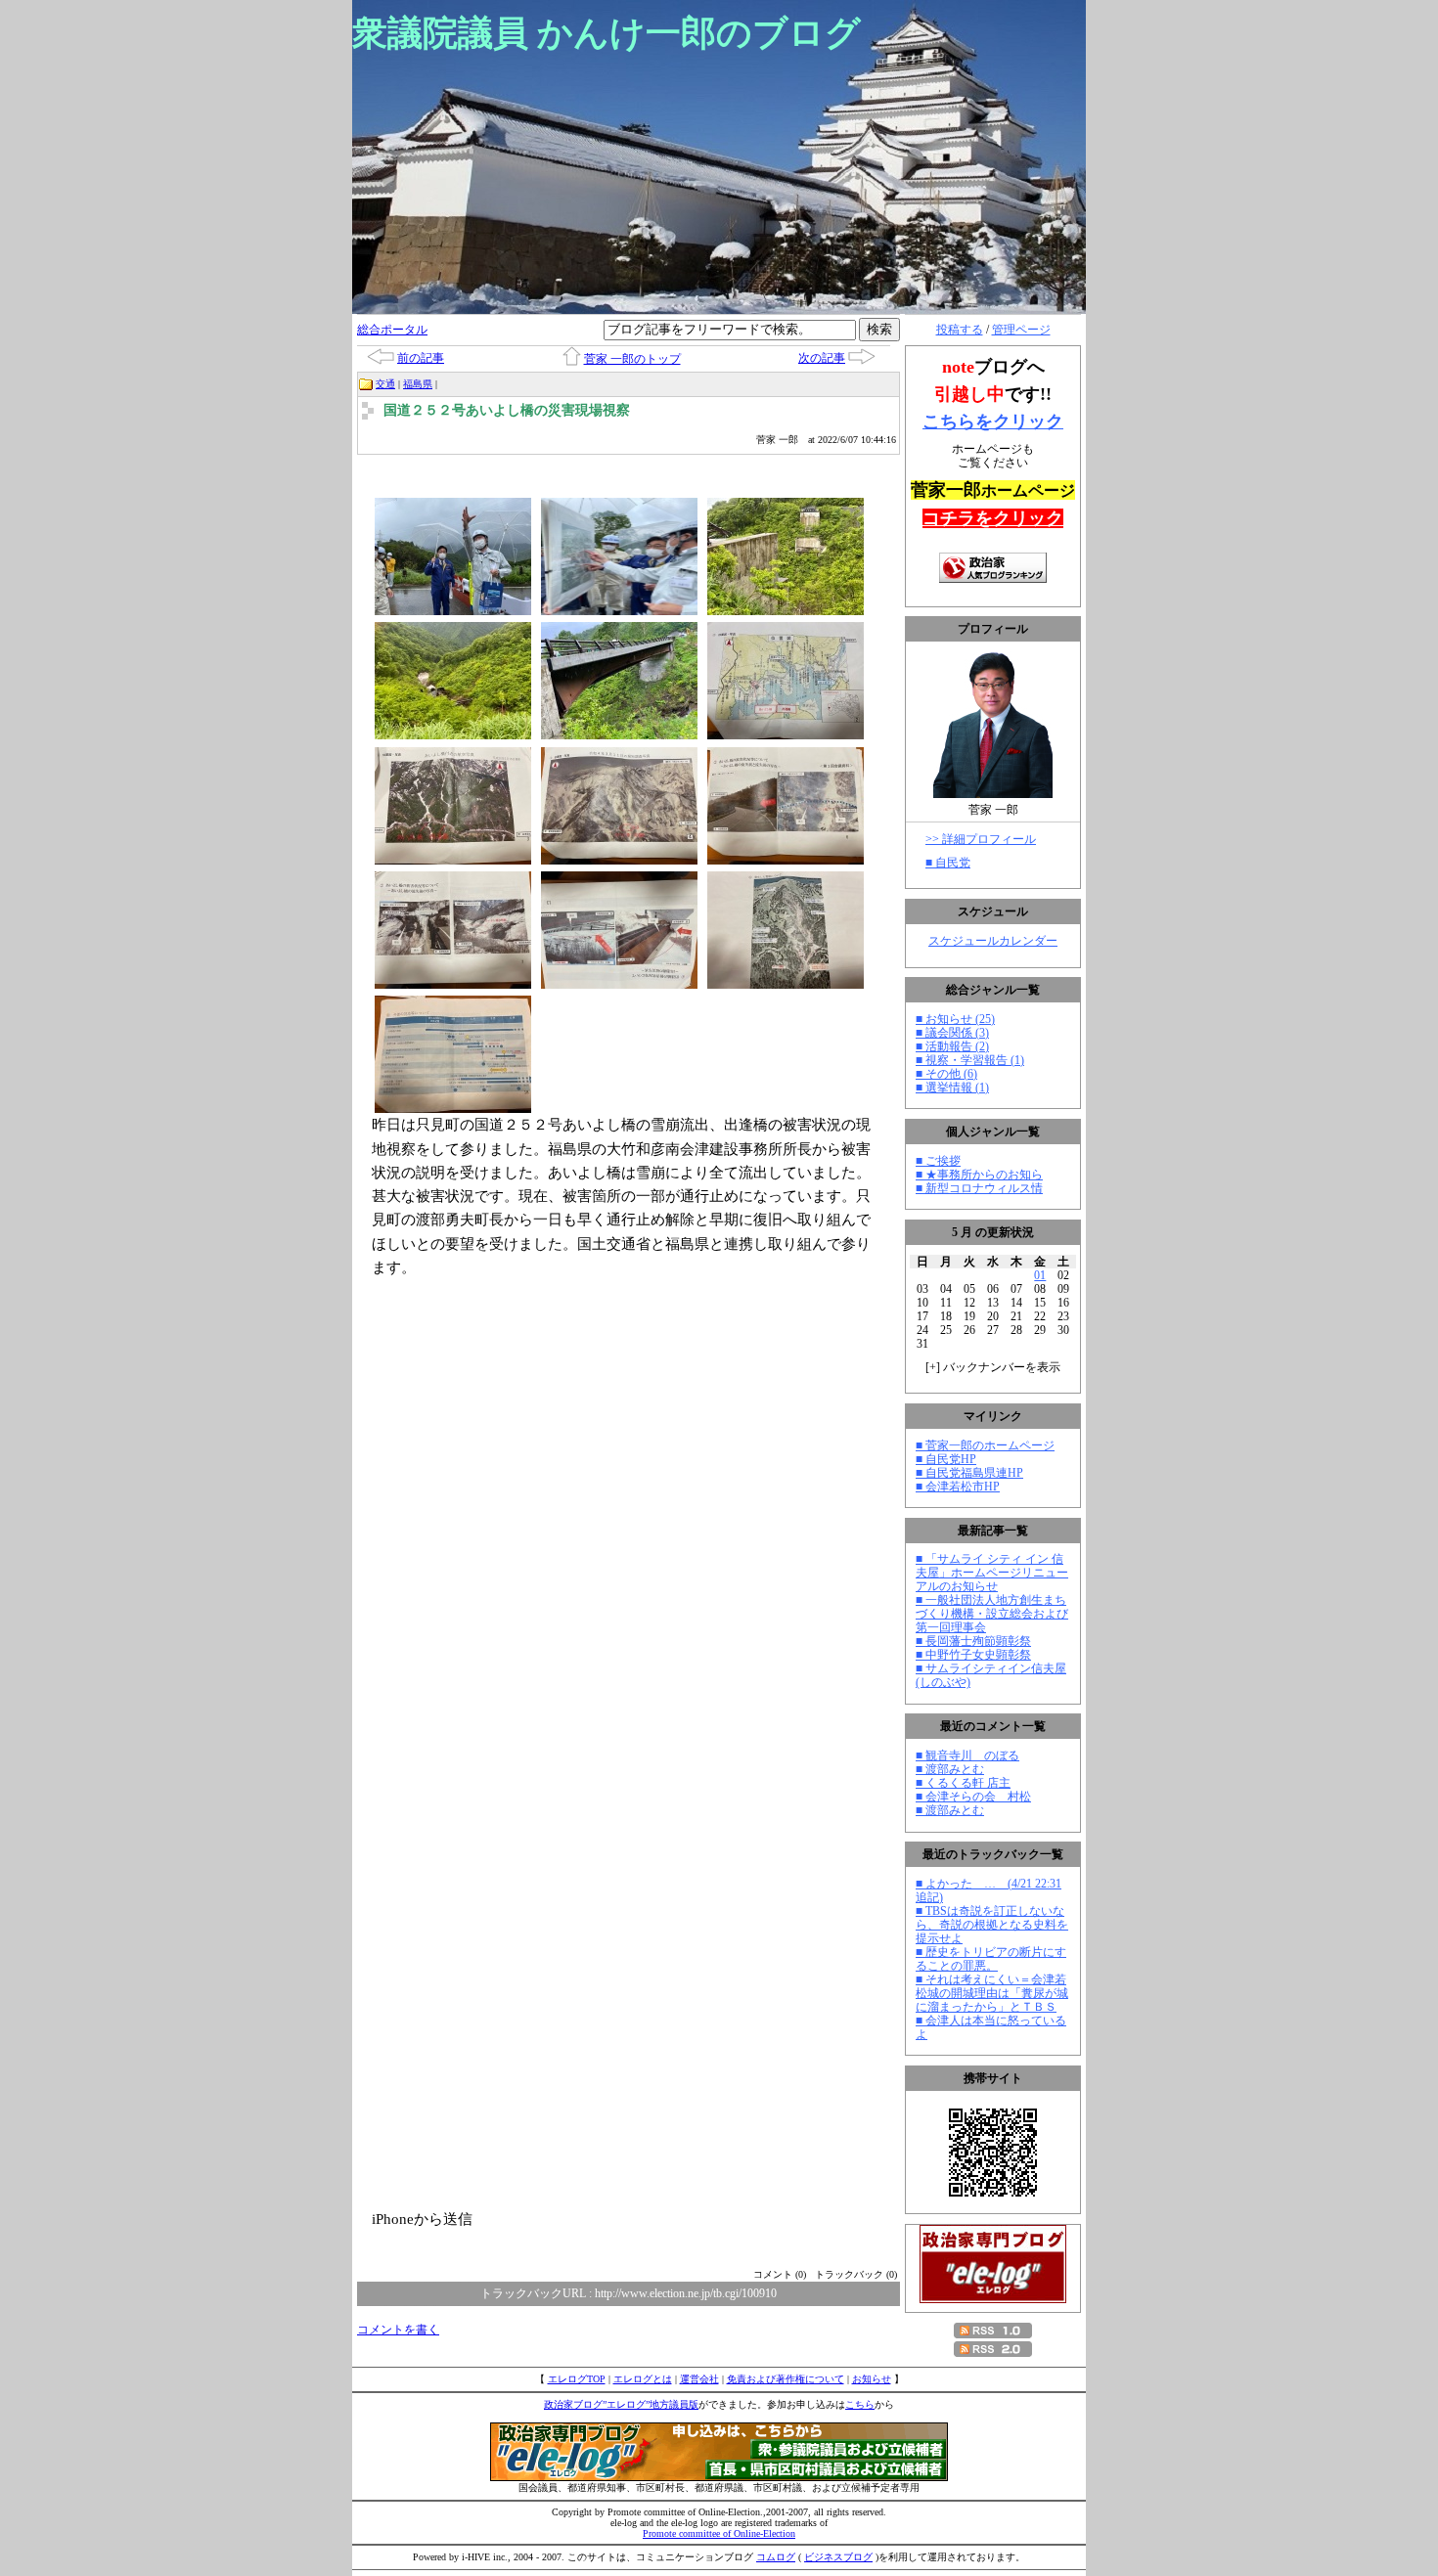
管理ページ (1021, 330)
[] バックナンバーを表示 (993, 1367)
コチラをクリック (993, 518)
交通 (385, 384)
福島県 (418, 384)
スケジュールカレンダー (993, 941)
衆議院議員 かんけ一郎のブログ (607, 33)
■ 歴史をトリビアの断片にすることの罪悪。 (991, 1959)
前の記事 (421, 358)
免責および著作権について (786, 2379)
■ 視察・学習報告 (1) (970, 1060)
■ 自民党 (948, 863)
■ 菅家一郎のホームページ (985, 1445)
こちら (860, 2404)
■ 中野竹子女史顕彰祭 (973, 1655)
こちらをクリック (993, 422)
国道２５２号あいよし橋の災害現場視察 (507, 410)
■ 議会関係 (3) (952, 1033)
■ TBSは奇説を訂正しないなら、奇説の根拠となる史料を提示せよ (992, 1925)
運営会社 (699, 2379)
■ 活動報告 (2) (952, 1046)
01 (1040, 1275)
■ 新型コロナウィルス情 (979, 1188)
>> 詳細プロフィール (981, 839)
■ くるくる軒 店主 (963, 1783)
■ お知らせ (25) (955, 1019)
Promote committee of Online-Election (719, 2533)
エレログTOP (577, 2379)
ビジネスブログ (838, 2557)
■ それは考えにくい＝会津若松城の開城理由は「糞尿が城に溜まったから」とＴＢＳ (992, 1993)
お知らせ (872, 2379)
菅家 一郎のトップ (632, 359)
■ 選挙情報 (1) (952, 1088)
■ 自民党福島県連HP (969, 1473)
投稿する (960, 330)
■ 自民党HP (946, 1459)
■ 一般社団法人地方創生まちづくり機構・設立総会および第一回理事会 (992, 1614)
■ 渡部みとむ (950, 1769)
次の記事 (822, 358)
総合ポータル (392, 330)
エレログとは (643, 2379)
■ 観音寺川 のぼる (967, 1755)
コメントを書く (398, 2330)
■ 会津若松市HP (958, 1487)
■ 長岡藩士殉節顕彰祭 (973, 1641)
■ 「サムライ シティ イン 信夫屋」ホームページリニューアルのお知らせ (992, 1573)
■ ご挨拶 (938, 1161)
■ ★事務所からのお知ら (979, 1175)
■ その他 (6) (946, 1074)
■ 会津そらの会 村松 (973, 1797)
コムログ (776, 2557)
